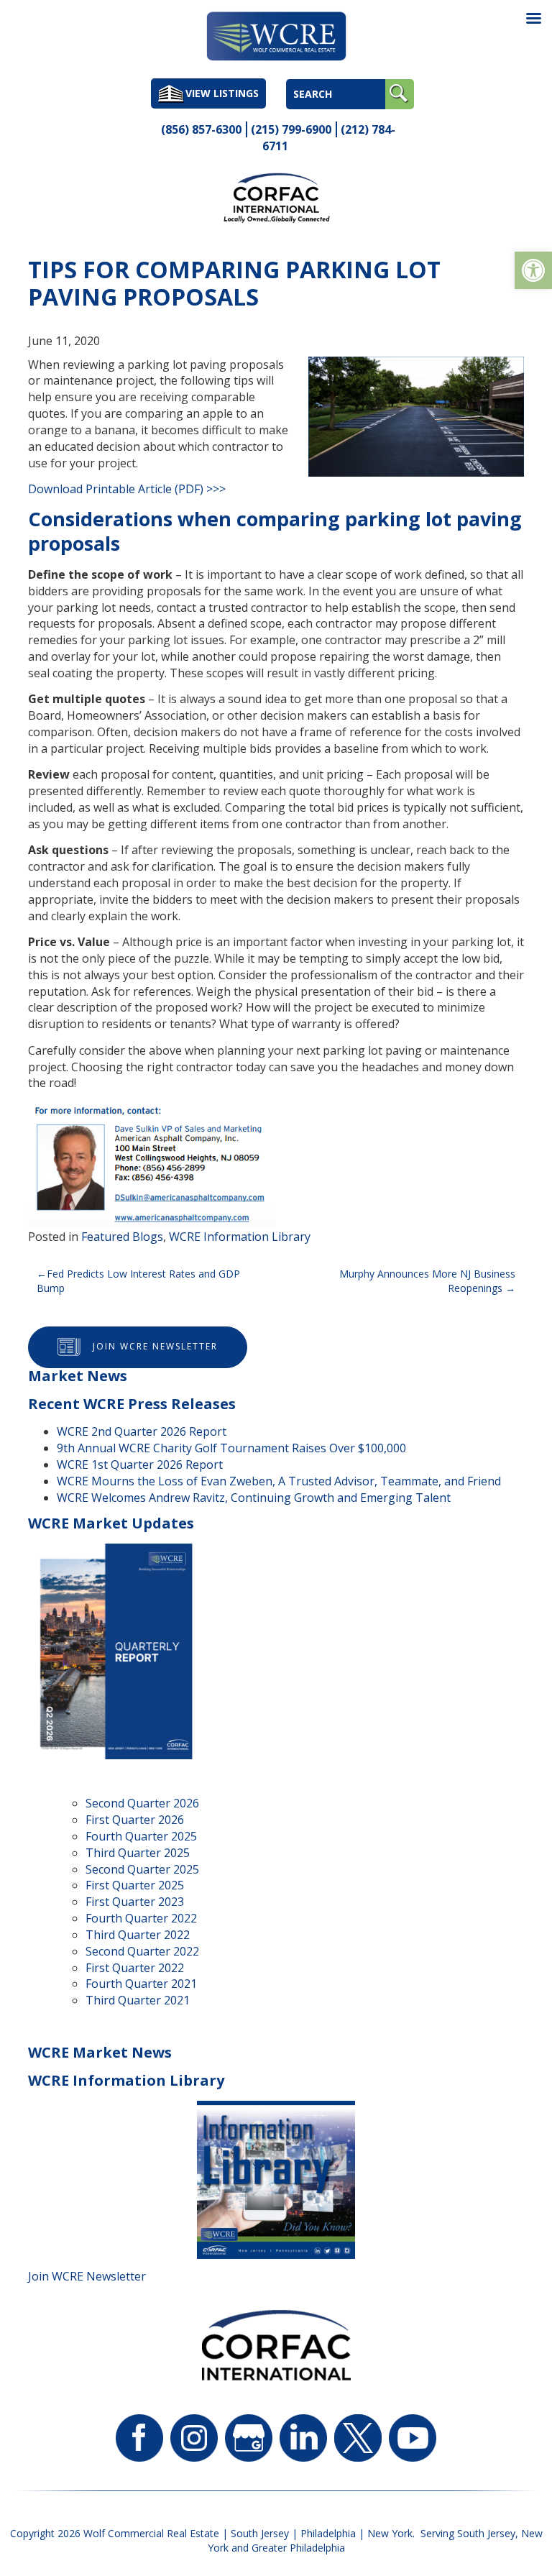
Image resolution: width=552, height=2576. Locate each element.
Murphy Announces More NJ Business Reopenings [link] (427, 1281)
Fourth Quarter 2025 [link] (141, 1836)
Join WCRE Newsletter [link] (155, 1346)
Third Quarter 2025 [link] (138, 1853)
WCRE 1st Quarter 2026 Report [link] (140, 1465)
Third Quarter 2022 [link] (138, 1935)
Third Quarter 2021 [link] (138, 2000)
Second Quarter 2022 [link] (142, 1951)
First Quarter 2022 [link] (135, 1968)
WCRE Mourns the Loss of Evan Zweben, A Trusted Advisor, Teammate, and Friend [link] (279, 1481)
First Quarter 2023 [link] (135, 1902)
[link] (533, 270)
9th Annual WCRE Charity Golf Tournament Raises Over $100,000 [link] (231, 1448)
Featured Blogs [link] (122, 1237)
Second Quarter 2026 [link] (142, 1803)
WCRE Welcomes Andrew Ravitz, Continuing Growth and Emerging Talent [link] (254, 1498)
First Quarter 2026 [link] (135, 1820)
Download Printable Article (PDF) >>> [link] (127, 489)
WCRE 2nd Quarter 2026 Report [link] (142, 1431)
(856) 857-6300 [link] (201, 129)
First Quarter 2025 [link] (135, 1885)
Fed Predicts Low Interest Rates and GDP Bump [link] (138, 1281)
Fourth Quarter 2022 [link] (141, 1918)
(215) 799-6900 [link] (291, 129)
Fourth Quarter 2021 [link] (141, 1984)
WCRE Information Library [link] (240, 1237)
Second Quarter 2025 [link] (142, 1869)
